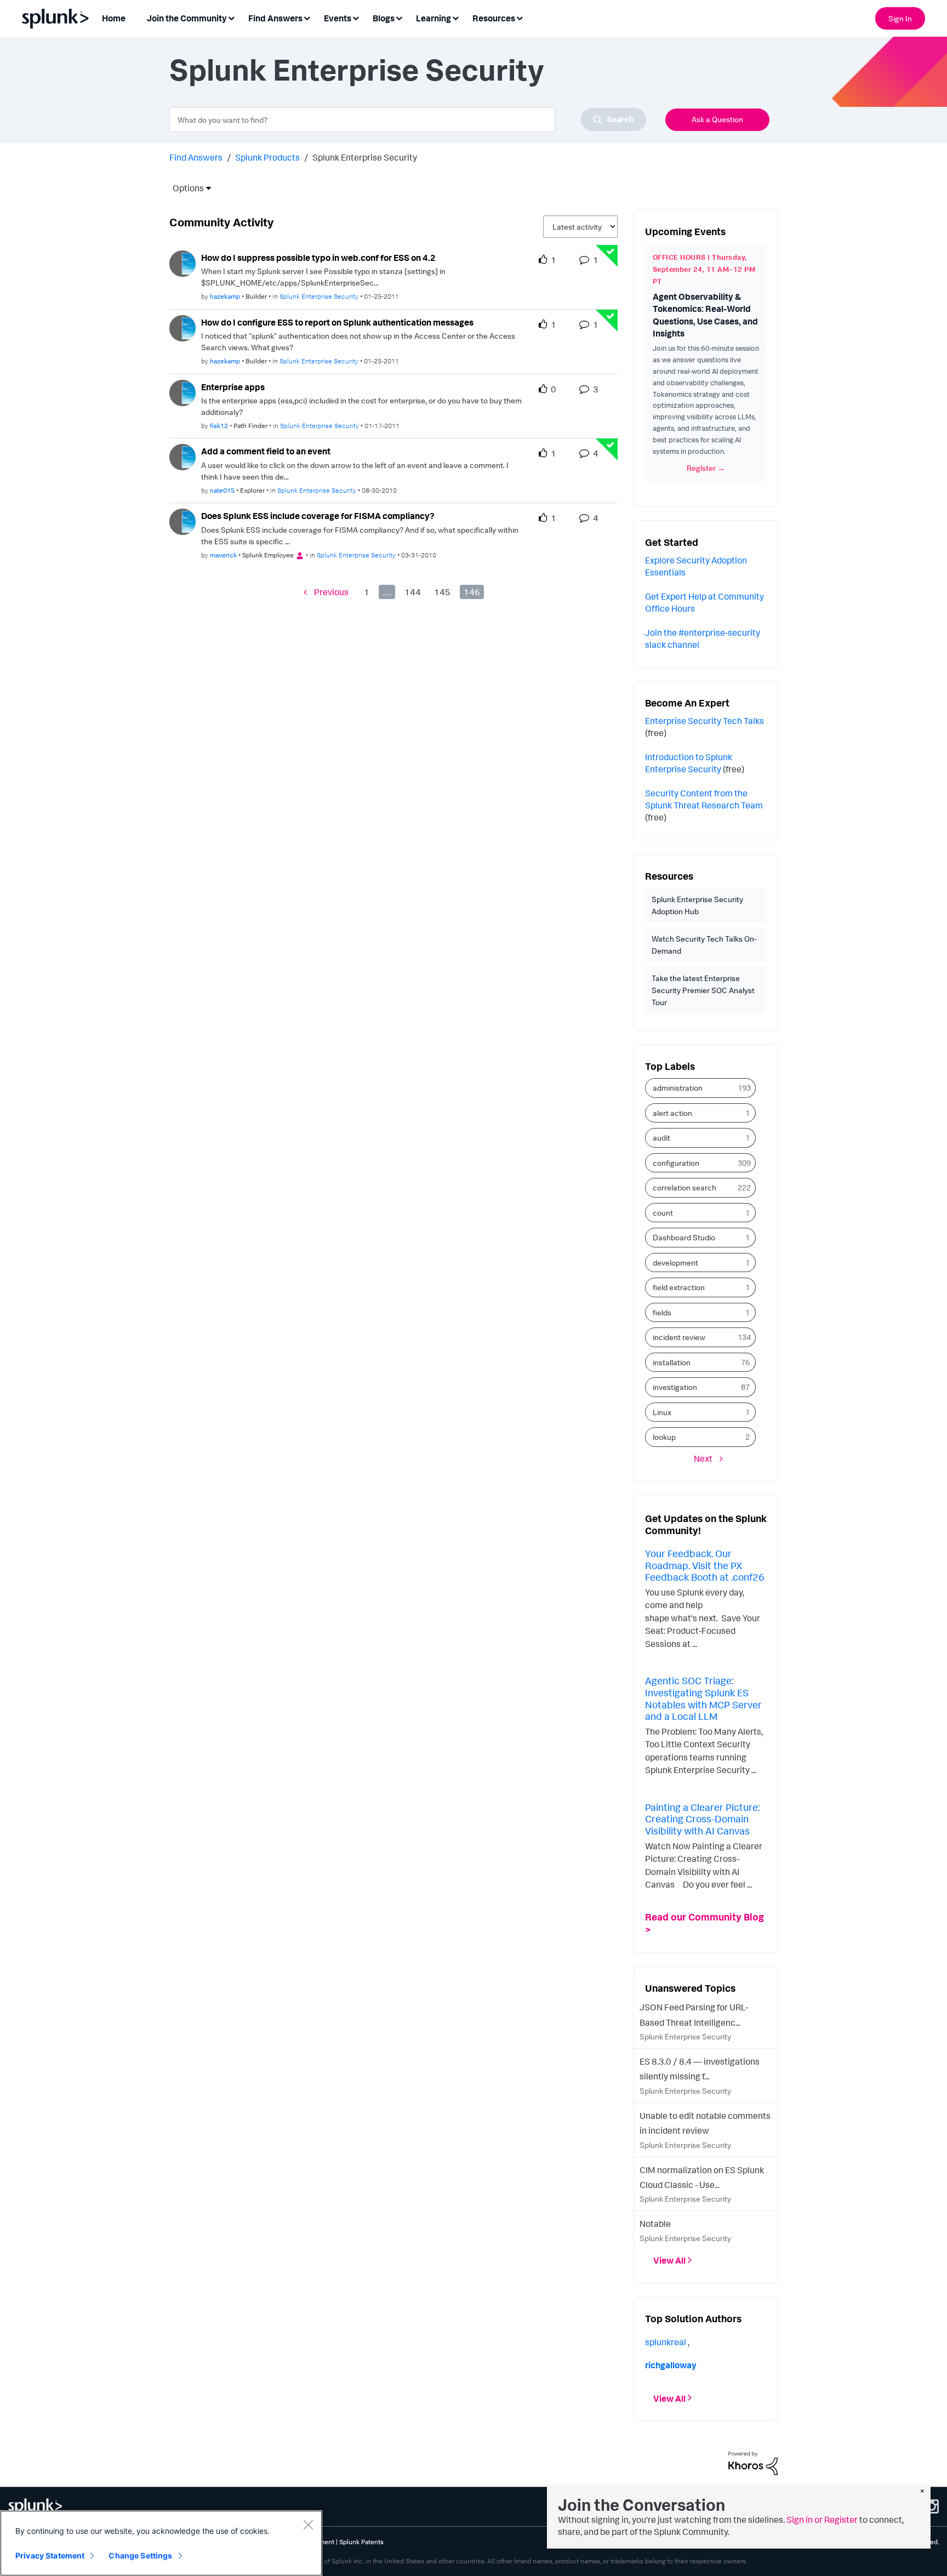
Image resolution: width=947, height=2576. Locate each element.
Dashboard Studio (684, 1237)
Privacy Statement (50, 2555)
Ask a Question (717, 119)
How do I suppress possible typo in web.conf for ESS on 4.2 (318, 258)
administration (678, 1088)
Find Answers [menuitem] (275, 18)
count (663, 1213)
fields (662, 1312)
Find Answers (196, 157)
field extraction (679, 1287)
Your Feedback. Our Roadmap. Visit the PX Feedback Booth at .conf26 (705, 1565)
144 (413, 592)
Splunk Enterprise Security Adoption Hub (697, 905)
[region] (161, 2543)
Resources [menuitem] (494, 18)
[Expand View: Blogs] (399, 17)
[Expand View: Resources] (520, 17)
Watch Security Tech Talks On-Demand (704, 945)
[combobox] (408, 119)
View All (669, 2260)
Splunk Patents (361, 2542)
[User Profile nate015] (182, 456)
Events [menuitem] (338, 18)
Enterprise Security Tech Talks (704, 721)
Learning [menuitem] (433, 18)
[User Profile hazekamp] (182, 263)
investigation (675, 1387)
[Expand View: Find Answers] (307, 17)
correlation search (684, 1187)
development (675, 1263)
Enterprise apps (233, 387)
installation (672, 1362)
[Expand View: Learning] (455, 17)
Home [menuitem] (114, 18)
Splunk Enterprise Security (319, 296)
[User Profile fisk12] (182, 392)
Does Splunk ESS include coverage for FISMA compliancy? (318, 516)
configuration (676, 1163)
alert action (672, 1113)
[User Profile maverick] (182, 521)
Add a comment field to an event (266, 451)
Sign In (900, 18)
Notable (655, 2224)
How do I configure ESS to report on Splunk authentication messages (337, 322)
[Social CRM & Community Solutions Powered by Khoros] (753, 2463)
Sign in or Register (822, 2520)
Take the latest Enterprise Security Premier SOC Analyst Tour (703, 990)
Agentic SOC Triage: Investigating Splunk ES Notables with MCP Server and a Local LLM (703, 1698)
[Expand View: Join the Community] (231, 17)
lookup (664, 1437)
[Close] (308, 2524)
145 (442, 592)
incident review (679, 1337)
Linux (662, 1412)
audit (661, 1138)
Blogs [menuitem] (384, 18)
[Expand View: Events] (356, 17)
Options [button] (185, 188)
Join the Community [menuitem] (187, 18)
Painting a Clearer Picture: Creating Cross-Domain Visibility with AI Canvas (702, 1819)
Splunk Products (267, 157)
